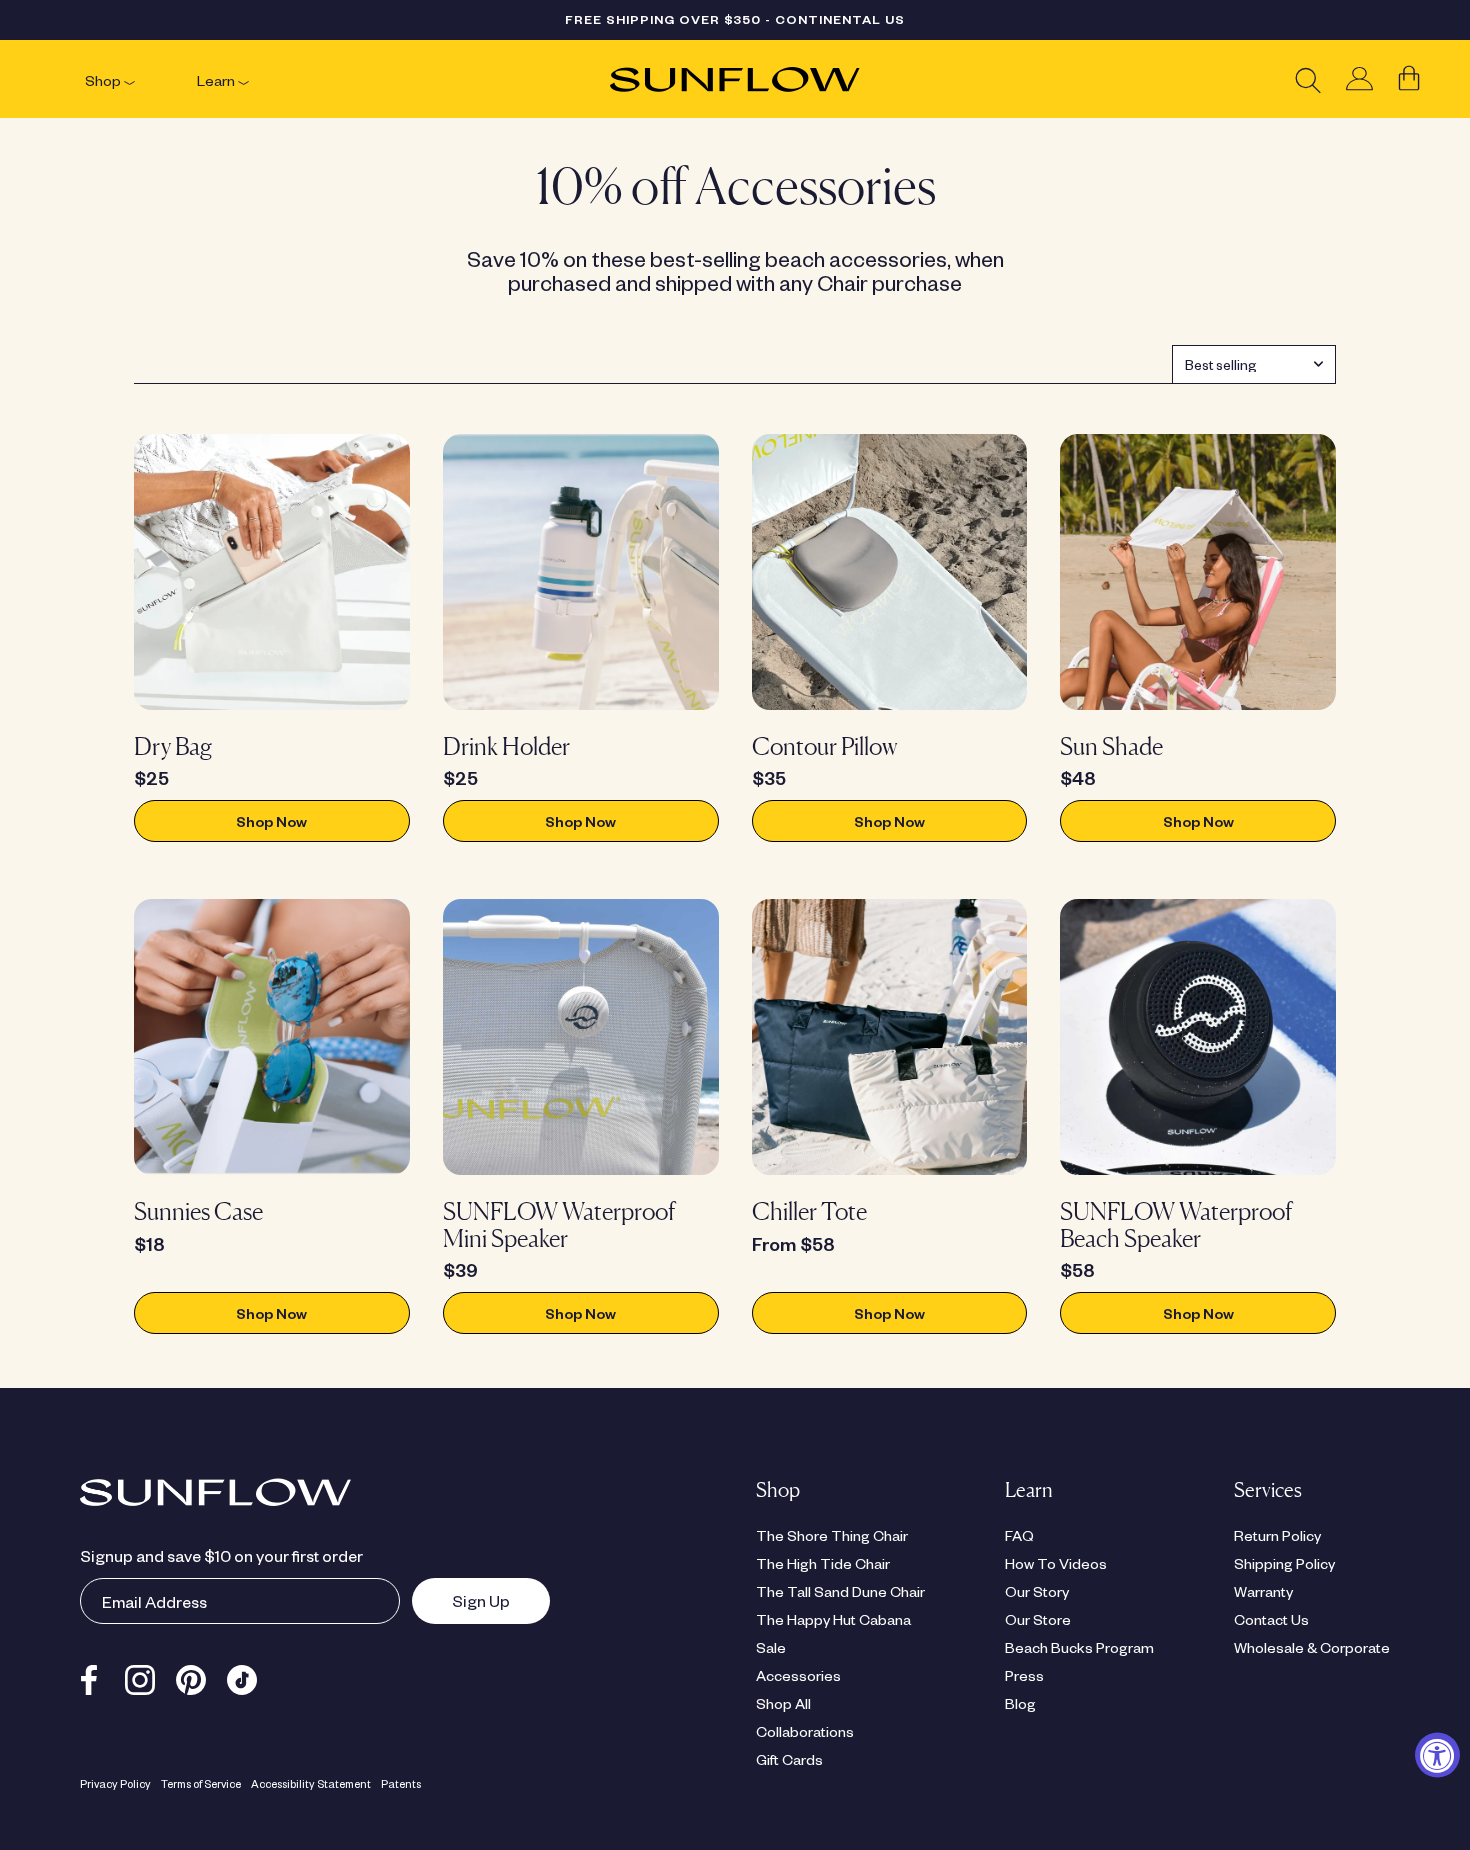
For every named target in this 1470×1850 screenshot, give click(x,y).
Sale (771, 1647)
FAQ (1019, 1535)
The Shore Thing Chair (832, 1535)
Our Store (1038, 1619)
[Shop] (129, 80)
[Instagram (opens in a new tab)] (140, 1677)
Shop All (783, 1703)
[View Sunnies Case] (272, 1037)
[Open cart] (1409, 79)
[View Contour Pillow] (890, 572)
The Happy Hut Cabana (833, 1619)
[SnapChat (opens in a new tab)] (242, 1677)
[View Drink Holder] (581, 572)
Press (1024, 1675)
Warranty (1263, 1591)
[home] (735, 79)
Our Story (1037, 1591)
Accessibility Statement (311, 1783)
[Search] (1307, 79)
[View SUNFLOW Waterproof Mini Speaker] (581, 1037)
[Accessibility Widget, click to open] (1437, 1754)
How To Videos (1056, 1563)
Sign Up (461, 1600)
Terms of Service (201, 1783)
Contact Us (1271, 1619)
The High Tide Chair (823, 1563)
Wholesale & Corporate (1312, 1647)
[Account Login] (1359, 79)
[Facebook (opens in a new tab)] (89, 1677)
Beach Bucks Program (1079, 1647)
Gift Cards (789, 1759)
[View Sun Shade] (1198, 572)
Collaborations (805, 1731)
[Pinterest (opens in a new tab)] (191, 1677)
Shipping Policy (1284, 1563)
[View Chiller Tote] (890, 1037)
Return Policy (1277, 1535)
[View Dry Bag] (272, 572)
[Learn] (243, 80)
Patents (401, 1783)
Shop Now (271, 821)
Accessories (798, 1675)
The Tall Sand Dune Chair (840, 1591)
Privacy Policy (115, 1783)
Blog (1020, 1703)
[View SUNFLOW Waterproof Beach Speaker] (1198, 1037)
